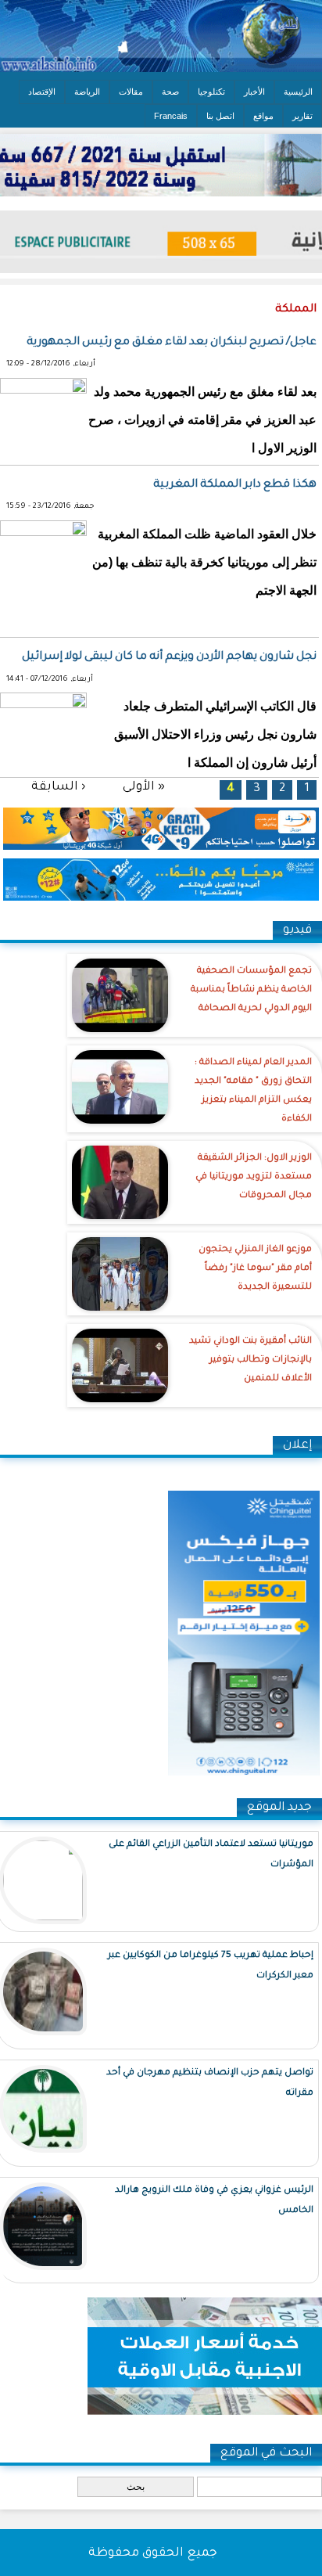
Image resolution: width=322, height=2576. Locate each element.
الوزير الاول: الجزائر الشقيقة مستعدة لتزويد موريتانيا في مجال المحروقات (254, 1177)
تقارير (302, 116)
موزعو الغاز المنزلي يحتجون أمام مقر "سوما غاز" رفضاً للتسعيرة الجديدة (255, 1269)
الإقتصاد (42, 92)
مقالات (131, 92)
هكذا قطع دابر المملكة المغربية (235, 485)
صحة (170, 92)
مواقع (263, 116)
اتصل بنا (220, 116)
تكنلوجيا (211, 92)
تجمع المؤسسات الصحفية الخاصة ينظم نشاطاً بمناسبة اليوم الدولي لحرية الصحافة (251, 990)
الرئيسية (298, 92)
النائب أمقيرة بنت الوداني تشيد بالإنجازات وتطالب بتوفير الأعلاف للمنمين (250, 1360)
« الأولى (144, 787)
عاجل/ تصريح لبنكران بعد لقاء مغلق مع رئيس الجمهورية (172, 343)
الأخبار (254, 92)
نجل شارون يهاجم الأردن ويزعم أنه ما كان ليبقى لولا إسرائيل (169, 657)
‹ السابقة (58, 787)
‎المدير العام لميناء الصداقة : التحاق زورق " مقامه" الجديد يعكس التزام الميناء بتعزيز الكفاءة (253, 1091)
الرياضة (87, 92)
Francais (171, 116)
